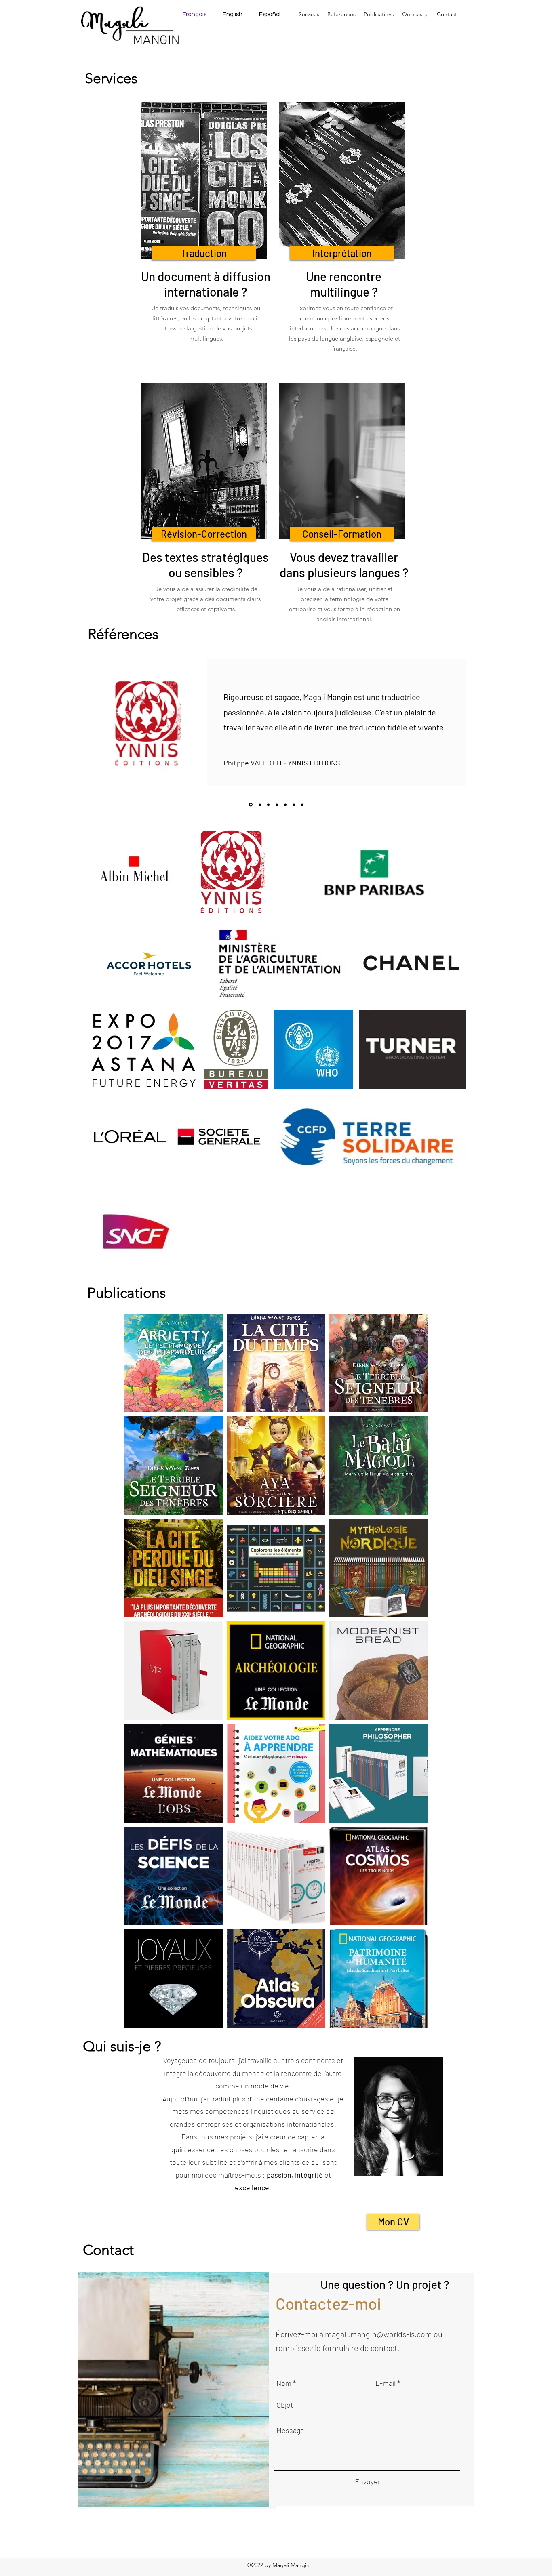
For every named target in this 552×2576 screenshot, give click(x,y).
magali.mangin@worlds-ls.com (378, 2334)
